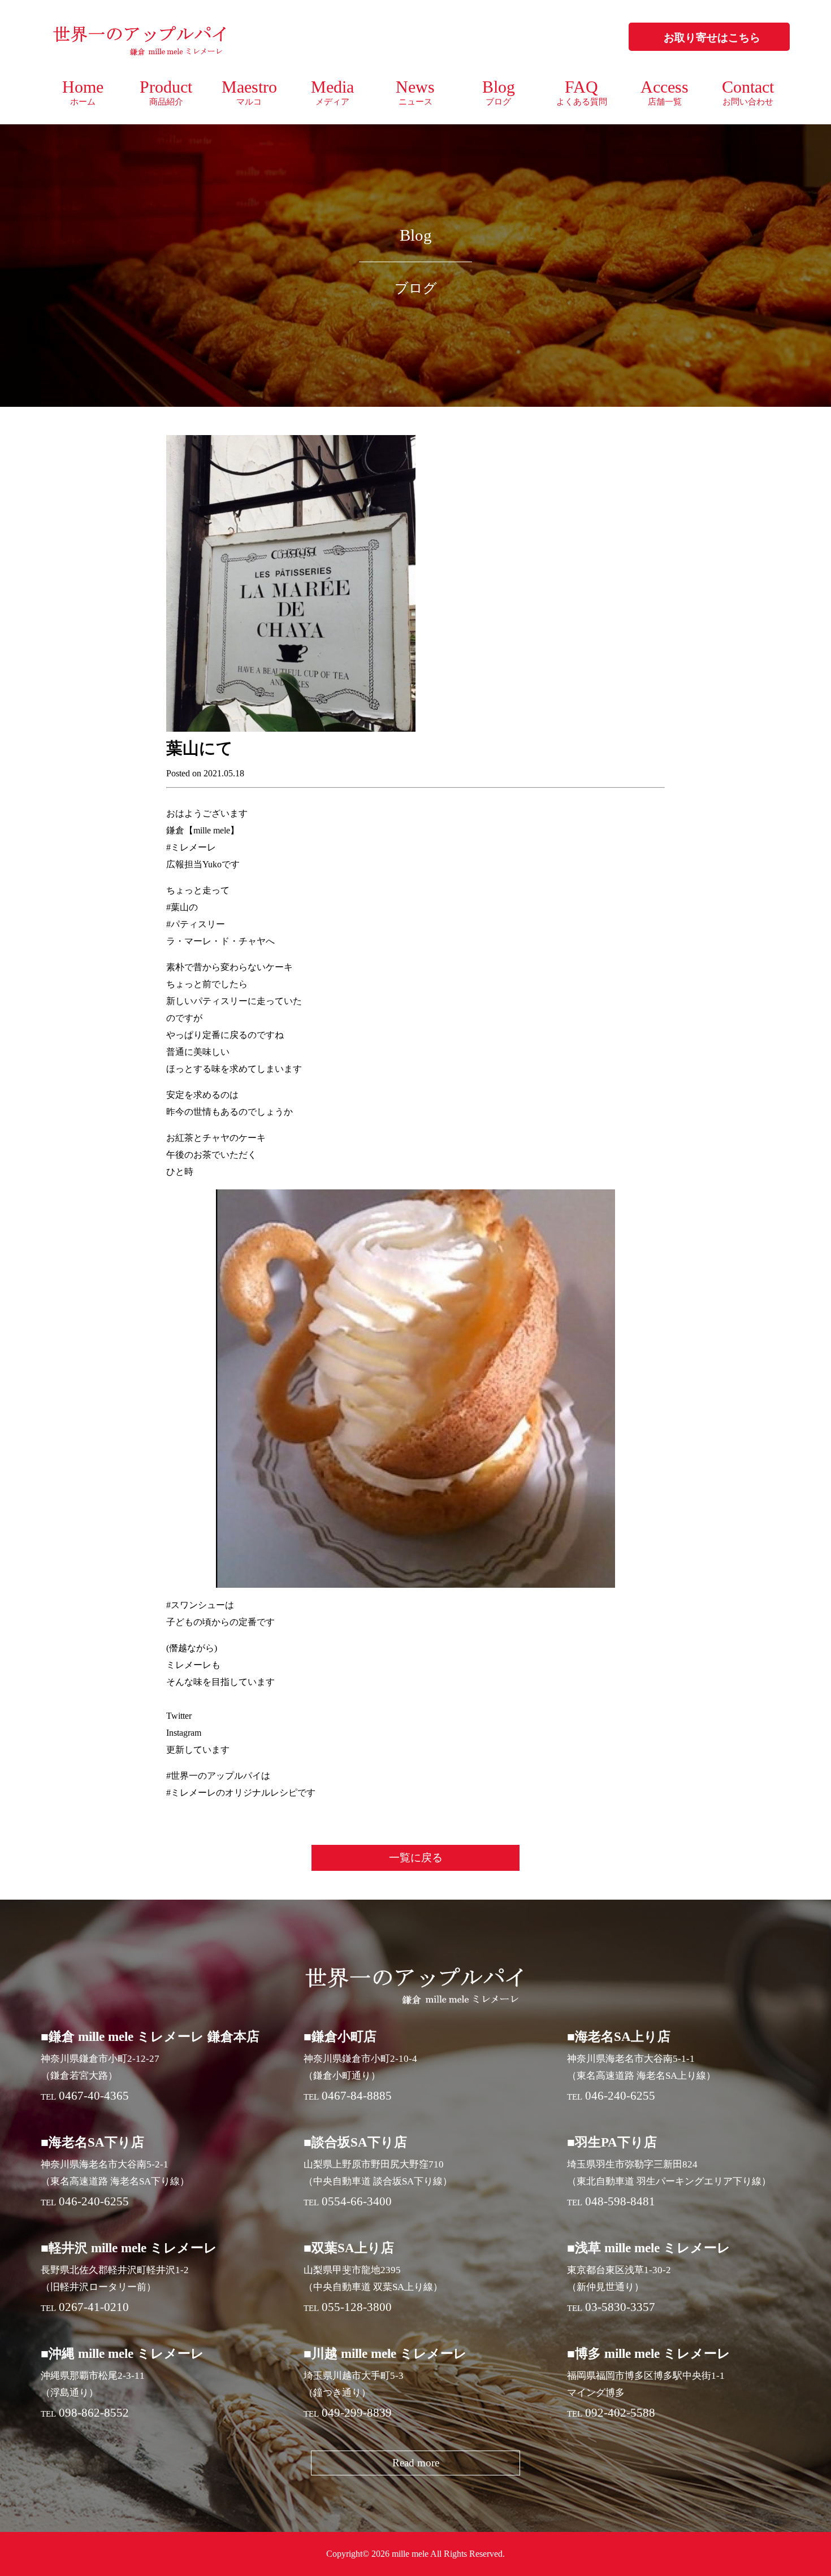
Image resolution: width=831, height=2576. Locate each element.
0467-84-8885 (357, 2096)
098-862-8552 (94, 2413)
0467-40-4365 (94, 2096)
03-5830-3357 (620, 2307)
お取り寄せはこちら (712, 38)
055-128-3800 (357, 2307)
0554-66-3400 (357, 2201)
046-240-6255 (620, 2096)
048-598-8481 (620, 2201)
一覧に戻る (416, 1858)
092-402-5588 (620, 2413)
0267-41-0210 (94, 2307)
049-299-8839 (357, 2413)
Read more (416, 2463)
